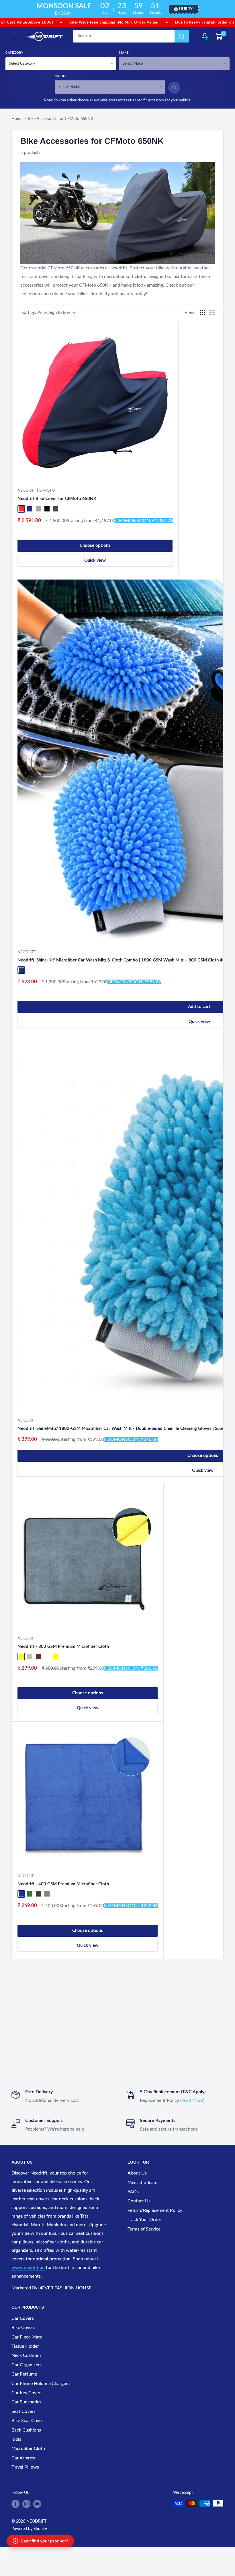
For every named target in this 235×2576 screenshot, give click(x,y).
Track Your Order (144, 2220)
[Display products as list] (212, 313)
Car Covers (23, 2318)
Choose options (95, 545)
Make (124, 53)
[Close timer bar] (229, 9)
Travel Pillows (25, 2467)
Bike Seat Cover (27, 2421)
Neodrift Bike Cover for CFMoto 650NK (57, 499)
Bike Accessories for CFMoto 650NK (61, 119)
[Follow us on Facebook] (15, 2504)
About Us (137, 2173)
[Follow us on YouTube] (37, 2504)
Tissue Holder (25, 2346)
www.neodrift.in (28, 2268)
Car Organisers (27, 2365)
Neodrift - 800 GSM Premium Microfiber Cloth (63, 1647)
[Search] (182, 36)
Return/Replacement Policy (155, 2210)
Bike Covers (23, 2328)
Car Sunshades (26, 2402)
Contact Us (139, 2201)
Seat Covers (23, 2411)
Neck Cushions (27, 2355)
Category (14, 53)
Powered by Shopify (29, 2529)
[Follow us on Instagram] (26, 2504)
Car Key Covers (27, 2393)
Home (17, 119)
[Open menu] (14, 36)
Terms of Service (144, 2229)
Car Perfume (24, 2374)
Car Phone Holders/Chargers (41, 2384)
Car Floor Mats (27, 2337)
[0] (219, 36)
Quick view (95, 560)
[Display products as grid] (203, 313)
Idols (16, 2439)
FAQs (133, 2192)
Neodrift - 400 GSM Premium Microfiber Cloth (63, 1884)
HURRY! (186, 9)
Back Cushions (26, 2430)
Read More (192, 2100)
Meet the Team (142, 2183)
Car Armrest (24, 2458)
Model (61, 76)
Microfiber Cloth (28, 2448)
